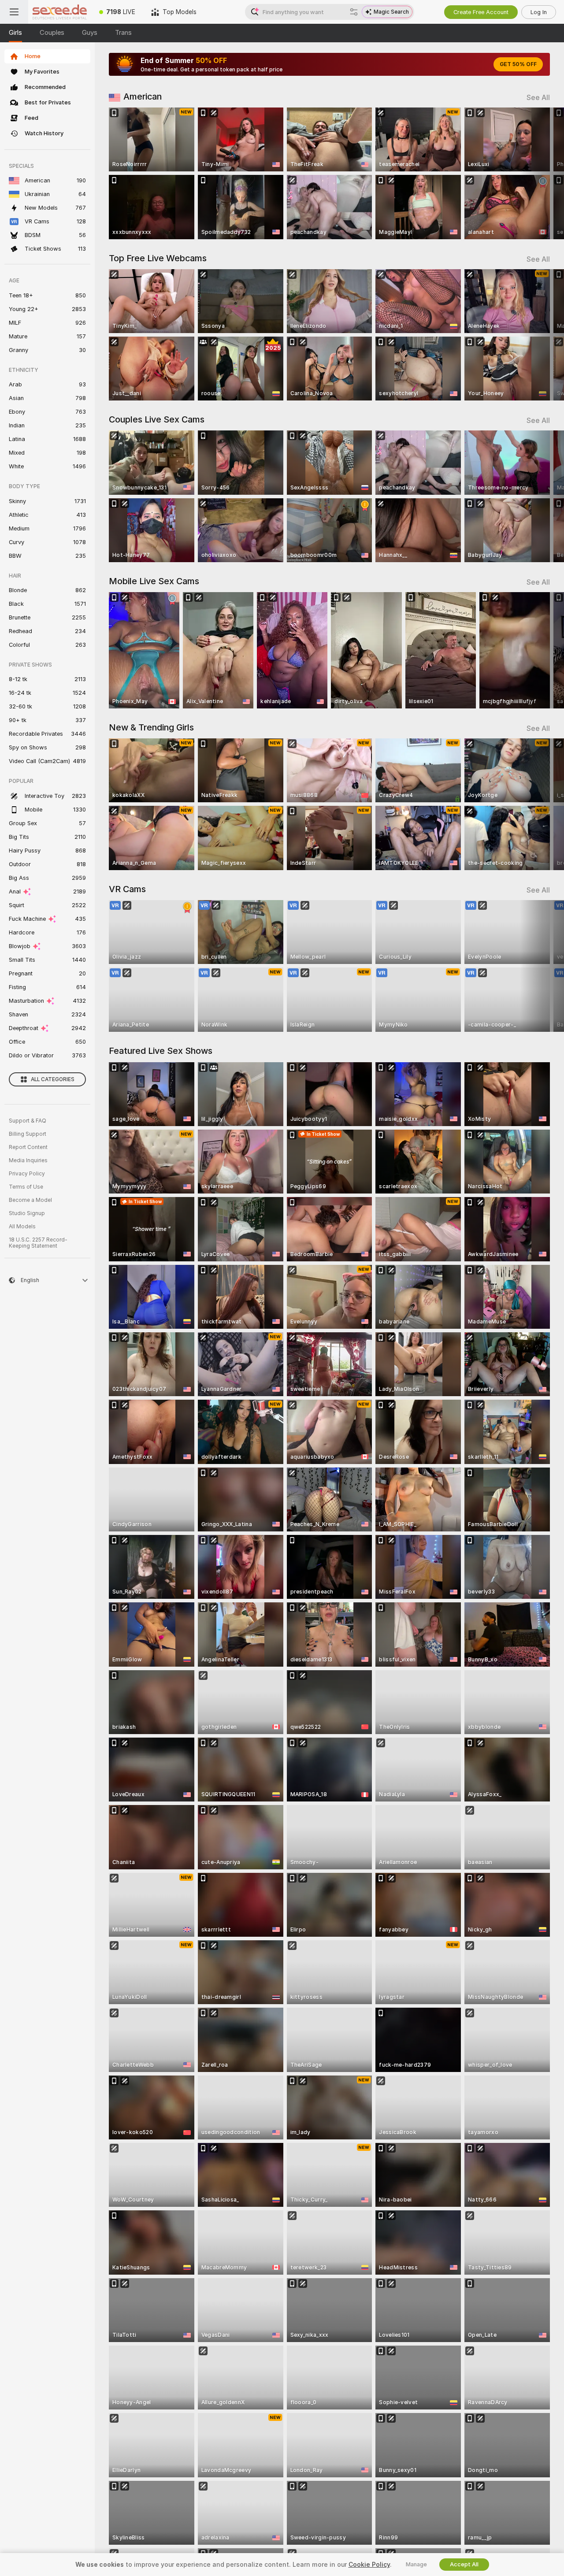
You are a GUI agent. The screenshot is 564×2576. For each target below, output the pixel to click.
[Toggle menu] (14, 12)
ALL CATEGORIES (53, 1079)
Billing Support (28, 1134)
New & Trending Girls (151, 727)
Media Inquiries (28, 1160)
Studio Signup (27, 1213)
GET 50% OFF (518, 64)
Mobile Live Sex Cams (154, 581)
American (143, 96)
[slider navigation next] (542, 173)
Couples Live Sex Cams (157, 419)
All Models (22, 1227)
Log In (539, 12)
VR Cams (127, 889)
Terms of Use (26, 1187)
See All (538, 98)
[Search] (354, 12)
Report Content (28, 1147)
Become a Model (30, 1200)
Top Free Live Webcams (158, 258)
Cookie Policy (369, 2565)
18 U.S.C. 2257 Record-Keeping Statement (38, 1243)
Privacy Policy (27, 1174)
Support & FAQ (28, 1121)
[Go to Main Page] (60, 12)
